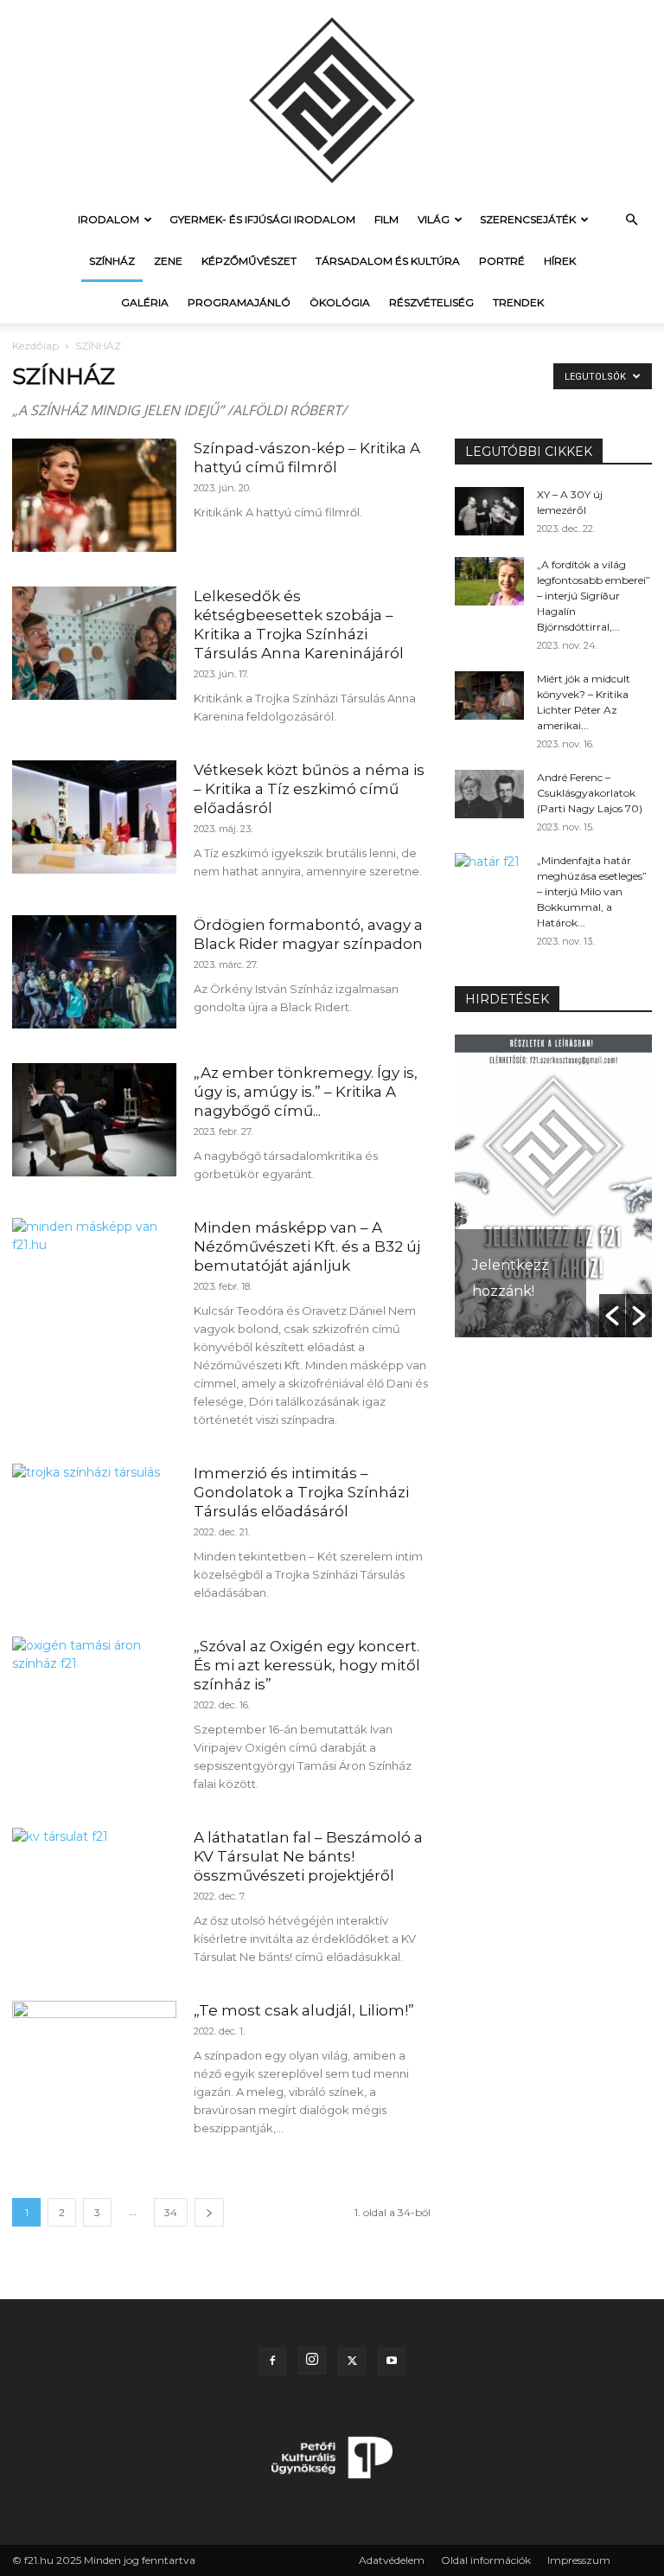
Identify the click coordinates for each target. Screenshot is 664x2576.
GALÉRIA (145, 302)
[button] (631, 220)
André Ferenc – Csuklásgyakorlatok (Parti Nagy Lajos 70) (590, 793)
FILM (386, 219)
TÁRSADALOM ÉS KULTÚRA (388, 261)
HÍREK (560, 261)
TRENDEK (518, 302)
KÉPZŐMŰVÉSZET (249, 261)
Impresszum (579, 2560)
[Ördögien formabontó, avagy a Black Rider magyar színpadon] (94, 972)
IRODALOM (109, 219)
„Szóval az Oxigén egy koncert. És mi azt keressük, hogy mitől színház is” (307, 1665)
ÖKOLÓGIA (340, 302)
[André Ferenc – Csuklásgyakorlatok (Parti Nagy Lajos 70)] (489, 794)
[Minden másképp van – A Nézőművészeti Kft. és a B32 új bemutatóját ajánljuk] (94, 1275)
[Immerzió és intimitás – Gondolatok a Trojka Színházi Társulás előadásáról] (94, 1520)
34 (171, 2212)
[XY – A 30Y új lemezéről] (489, 511)
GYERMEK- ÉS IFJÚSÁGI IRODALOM (262, 219)
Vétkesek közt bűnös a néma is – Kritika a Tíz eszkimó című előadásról (309, 789)
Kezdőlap (35, 346)
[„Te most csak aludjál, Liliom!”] (94, 2057)
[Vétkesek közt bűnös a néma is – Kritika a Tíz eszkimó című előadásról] (94, 817)
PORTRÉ (502, 261)
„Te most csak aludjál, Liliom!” (304, 2010)
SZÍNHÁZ (112, 261)
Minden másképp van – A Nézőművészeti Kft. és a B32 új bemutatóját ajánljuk (307, 1246)
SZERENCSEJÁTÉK (528, 219)
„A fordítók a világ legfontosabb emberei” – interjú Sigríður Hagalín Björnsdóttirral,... (594, 596)
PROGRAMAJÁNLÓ (239, 302)
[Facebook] (272, 2361)
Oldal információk (486, 2560)
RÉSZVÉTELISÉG (431, 302)
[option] (553, 1186)
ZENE (168, 261)
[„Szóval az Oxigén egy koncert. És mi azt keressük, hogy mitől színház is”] (94, 1693)
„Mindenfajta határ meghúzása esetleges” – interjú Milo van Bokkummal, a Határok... (592, 891)
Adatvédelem (392, 2560)
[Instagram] (312, 2361)
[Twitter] (352, 2361)
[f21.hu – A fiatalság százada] (332, 99)
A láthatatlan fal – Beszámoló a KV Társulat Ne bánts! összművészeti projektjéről (308, 1856)
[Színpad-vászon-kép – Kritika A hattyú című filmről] (94, 495)
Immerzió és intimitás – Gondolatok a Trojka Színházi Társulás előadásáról (301, 1492)
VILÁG (434, 219)
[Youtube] (392, 2361)
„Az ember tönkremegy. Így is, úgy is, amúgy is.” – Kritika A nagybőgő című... (306, 1092)
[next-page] (209, 2212)
